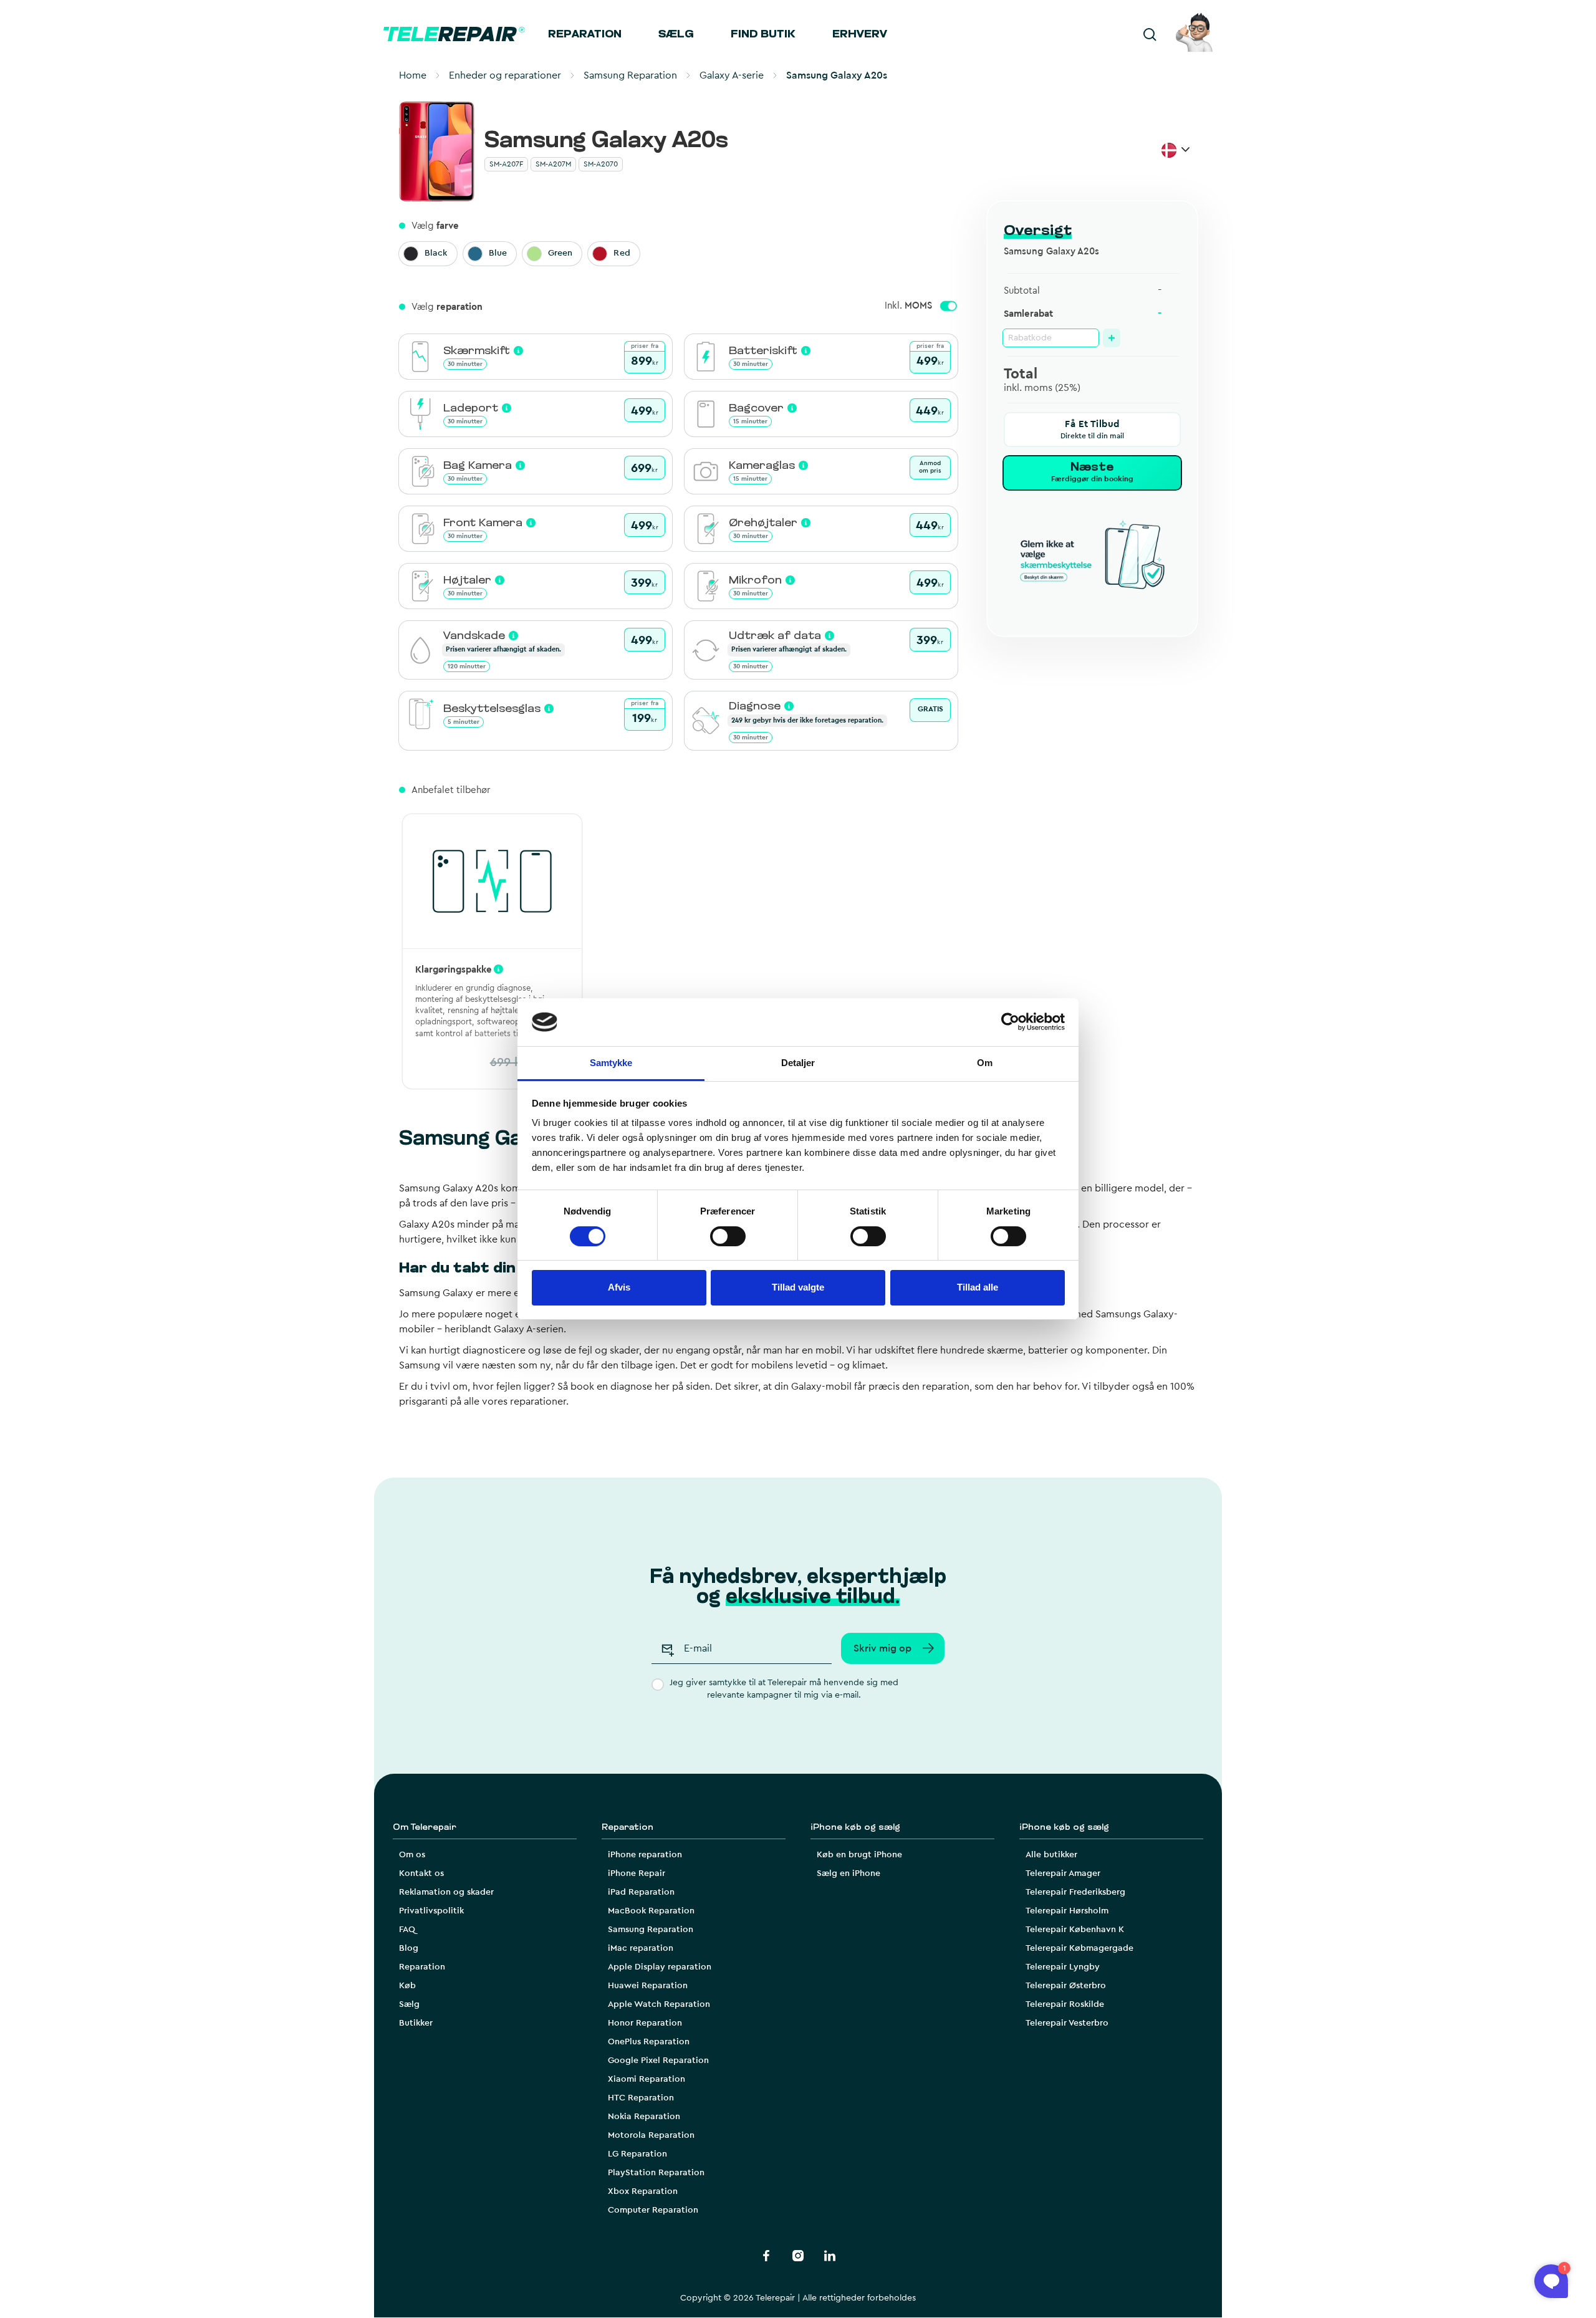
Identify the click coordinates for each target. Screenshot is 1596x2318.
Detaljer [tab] (798, 1063)
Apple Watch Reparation (659, 2004)
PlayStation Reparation (656, 2173)
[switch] (728, 1236)
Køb (407, 1986)
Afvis (619, 1287)
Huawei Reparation (648, 1986)
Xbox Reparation (643, 2191)
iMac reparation (641, 1948)
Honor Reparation (645, 2023)
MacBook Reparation (651, 1911)
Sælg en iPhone (848, 1873)
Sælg (676, 35)
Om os (412, 1855)
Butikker (416, 2023)
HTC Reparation (641, 2098)
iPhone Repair (637, 1873)
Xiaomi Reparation (647, 2079)
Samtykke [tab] (611, 1063)
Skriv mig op (882, 1648)
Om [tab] (985, 1063)
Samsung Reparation (630, 75)
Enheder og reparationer (505, 75)
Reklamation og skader (446, 1892)
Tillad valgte (798, 1287)
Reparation (585, 35)
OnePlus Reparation (649, 2042)
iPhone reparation (645, 1855)
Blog (409, 1948)
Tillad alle (978, 1287)
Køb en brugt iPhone (859, 1855)
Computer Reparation (653, 2210)
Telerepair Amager (1063, 1873)
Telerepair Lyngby (1063, 1967)
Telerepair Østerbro (1066, 1986)
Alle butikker (1051, 1855)
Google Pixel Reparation (658, 2061)
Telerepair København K (1075, 1930)
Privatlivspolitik (431, 1911)
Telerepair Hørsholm (1067, 1911)
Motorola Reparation (651, 2135)
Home (413, 75)
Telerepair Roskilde (1065, 2004)
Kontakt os (421, 1873)
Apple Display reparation (660, 1967)
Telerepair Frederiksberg (1075, 1892)
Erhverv (860, 35)
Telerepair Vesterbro (1067, 2023)
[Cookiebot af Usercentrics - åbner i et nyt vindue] (1010, 1022)
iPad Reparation (641, 1892)
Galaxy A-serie (732, 75)
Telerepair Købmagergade (1079, 1948)
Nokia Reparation (644, 2117)
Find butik (763, 35)
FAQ (407, 1930)
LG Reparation (637, 2154)
